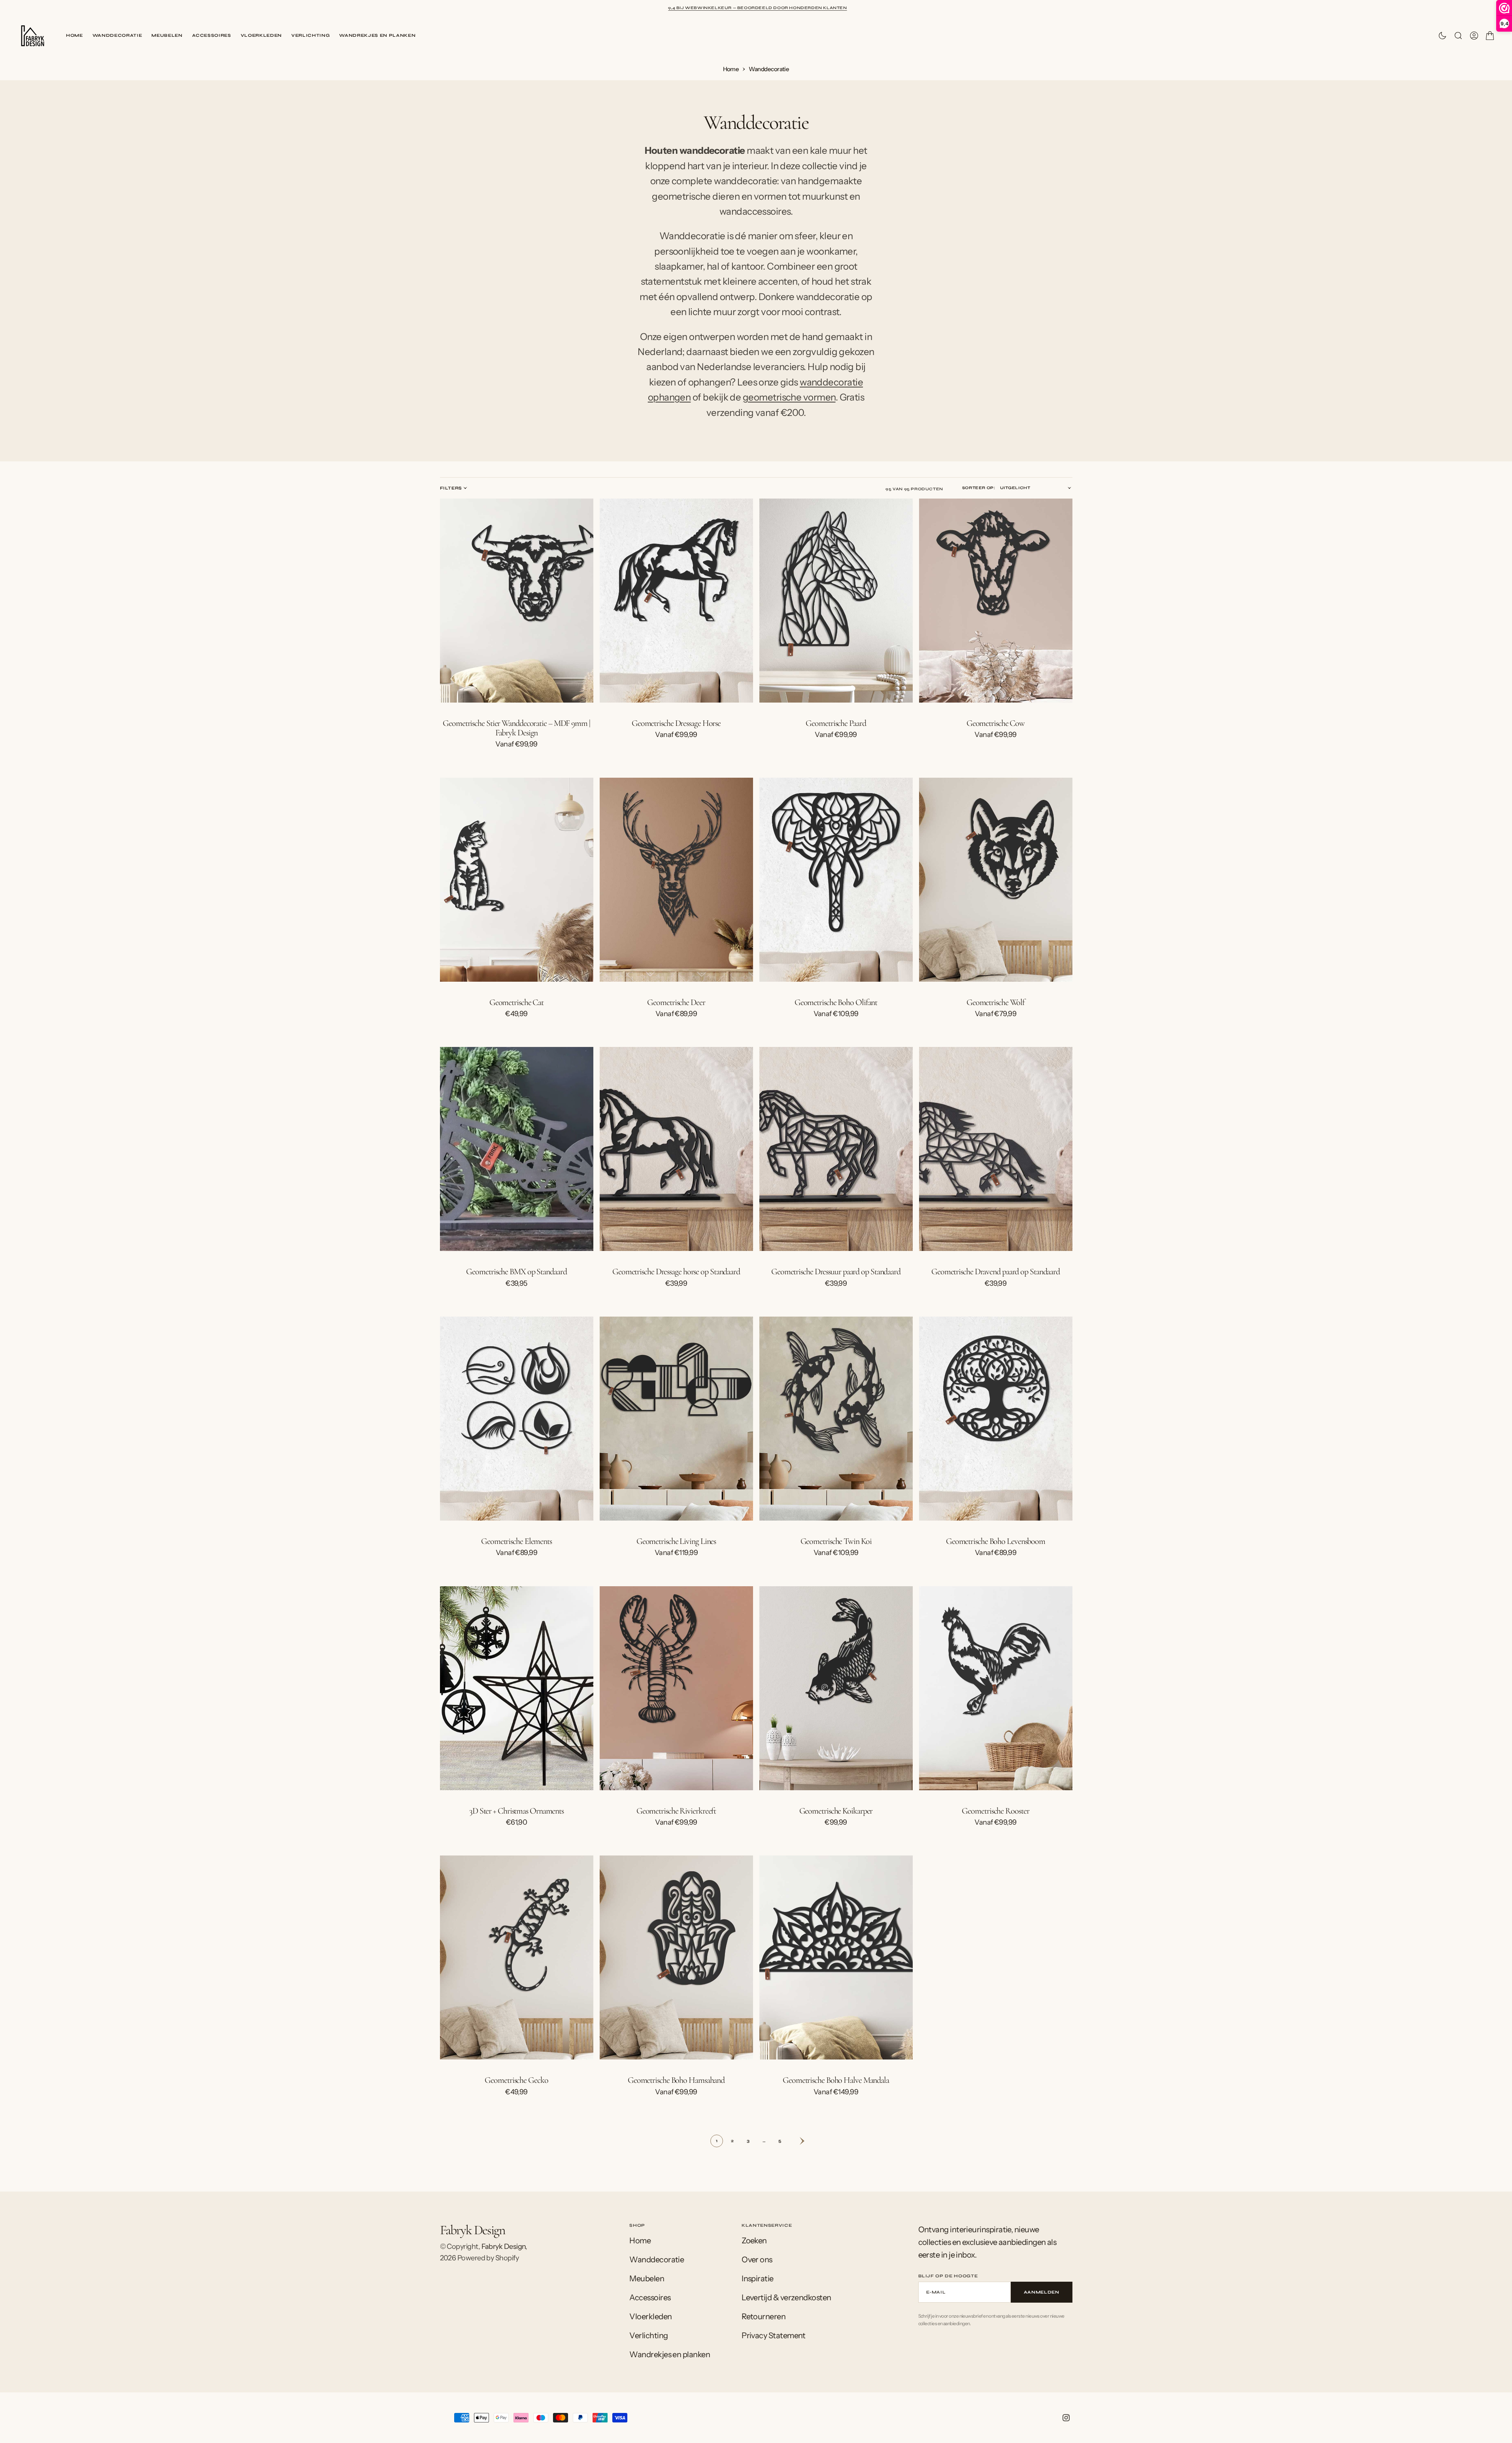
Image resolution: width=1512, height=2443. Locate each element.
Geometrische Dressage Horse (676, 723)
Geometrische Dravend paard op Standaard (996, 1272)
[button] (1474, 36)
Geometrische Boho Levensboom (996, 1541)
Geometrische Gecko (516, 2080)
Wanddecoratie (117, 35)
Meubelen (167, 35)
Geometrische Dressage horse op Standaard (676, 1272)
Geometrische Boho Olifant (836, 1002)
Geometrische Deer (676, 1002)
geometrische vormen (789, 397)
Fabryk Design (504, 2247)
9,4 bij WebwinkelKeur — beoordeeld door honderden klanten (757, 8)
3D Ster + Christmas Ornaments (516, 1811)
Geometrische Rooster (995, 1811)
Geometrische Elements (516, 1541)
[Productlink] (517, 601)
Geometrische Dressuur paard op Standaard (836, 1272)
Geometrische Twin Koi (836, 1541)
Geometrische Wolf (996, 1002)
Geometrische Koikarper (836, 1811)
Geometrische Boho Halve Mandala (836, 2080)
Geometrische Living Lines (676, 1541)
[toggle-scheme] (1442, 36)
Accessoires (212, 35)
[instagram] (1066, 2418)
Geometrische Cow (996, 723)
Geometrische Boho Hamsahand (676, 2080)
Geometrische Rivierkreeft (676, 1811)
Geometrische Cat (516, 1002)
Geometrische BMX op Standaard (516, 1272)
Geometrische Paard (836, 723)
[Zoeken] (1458, 36)
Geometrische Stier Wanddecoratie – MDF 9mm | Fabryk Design (516, 728)
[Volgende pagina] (796, 2141)
